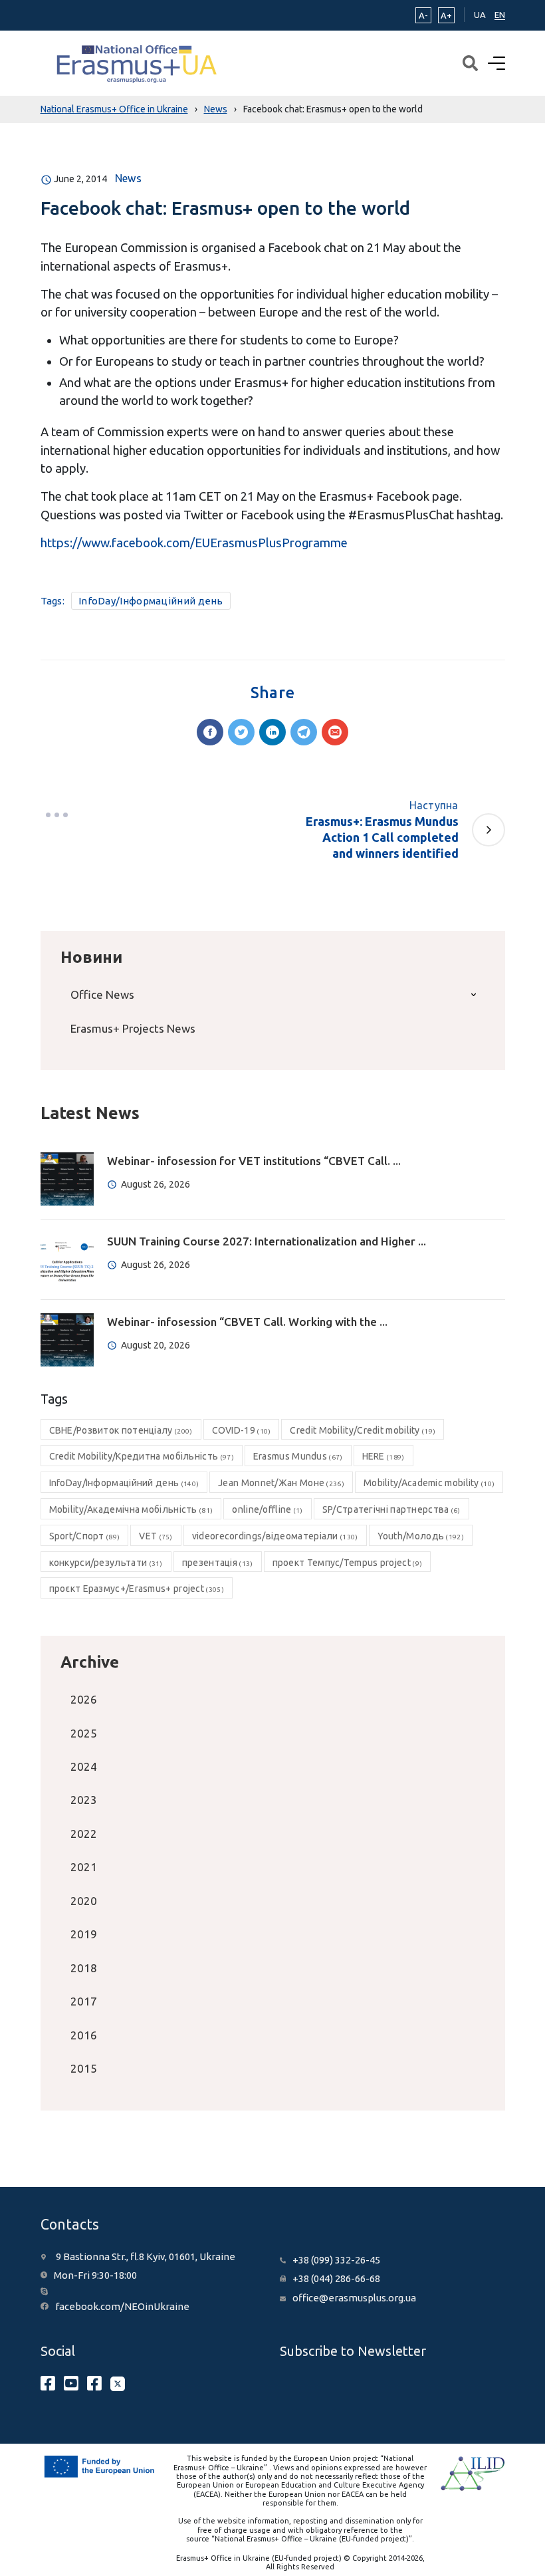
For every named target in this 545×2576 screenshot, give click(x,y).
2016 (84, 2035)
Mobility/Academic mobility (429, 1483)
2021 (84, 1867)
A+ (446, 15)
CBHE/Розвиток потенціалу (121, 1430)
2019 (84, 1934)
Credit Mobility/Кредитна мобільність (142, 1456)
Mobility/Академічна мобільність (131, 1509)
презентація (218, 1563)
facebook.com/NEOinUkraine (122, 2306)
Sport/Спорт (85, 1536)
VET (156, 1536)
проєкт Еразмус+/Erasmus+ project (137, 1589)
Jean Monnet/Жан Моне (281, 1483)
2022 (84, 1834)
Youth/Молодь (421, 1536)
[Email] (335, 732)
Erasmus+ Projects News (133, 1028)
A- (423, 15)
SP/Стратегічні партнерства (391, 1509)
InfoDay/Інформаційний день (151, 601)
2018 (84, 1968)
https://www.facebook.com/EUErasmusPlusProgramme (194, 543)
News (128, 178)
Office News (102, 994)
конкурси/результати (106, 1563)
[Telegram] (304, 732)
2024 (84, 1766)
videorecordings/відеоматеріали (275, 1536)
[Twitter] (241, 732)
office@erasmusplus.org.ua (354, 2298)
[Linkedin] (272, 732)
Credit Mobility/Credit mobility (363, 1430)
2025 (84, 1733)
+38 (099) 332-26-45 (336, 2260)
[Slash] (57, 815)
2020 (84, 1901)
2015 (84, 2068)
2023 (84, 1800)
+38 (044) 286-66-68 (336, 2278)
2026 (84, 1699)
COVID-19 (242, 1430)
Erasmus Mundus (298, 1456)
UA (480, 15)
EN (500, 15)
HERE (383, 1456)
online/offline (267, 1509)
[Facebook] (210, 732)
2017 (84, 2001)
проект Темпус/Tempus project (348, 1563)
